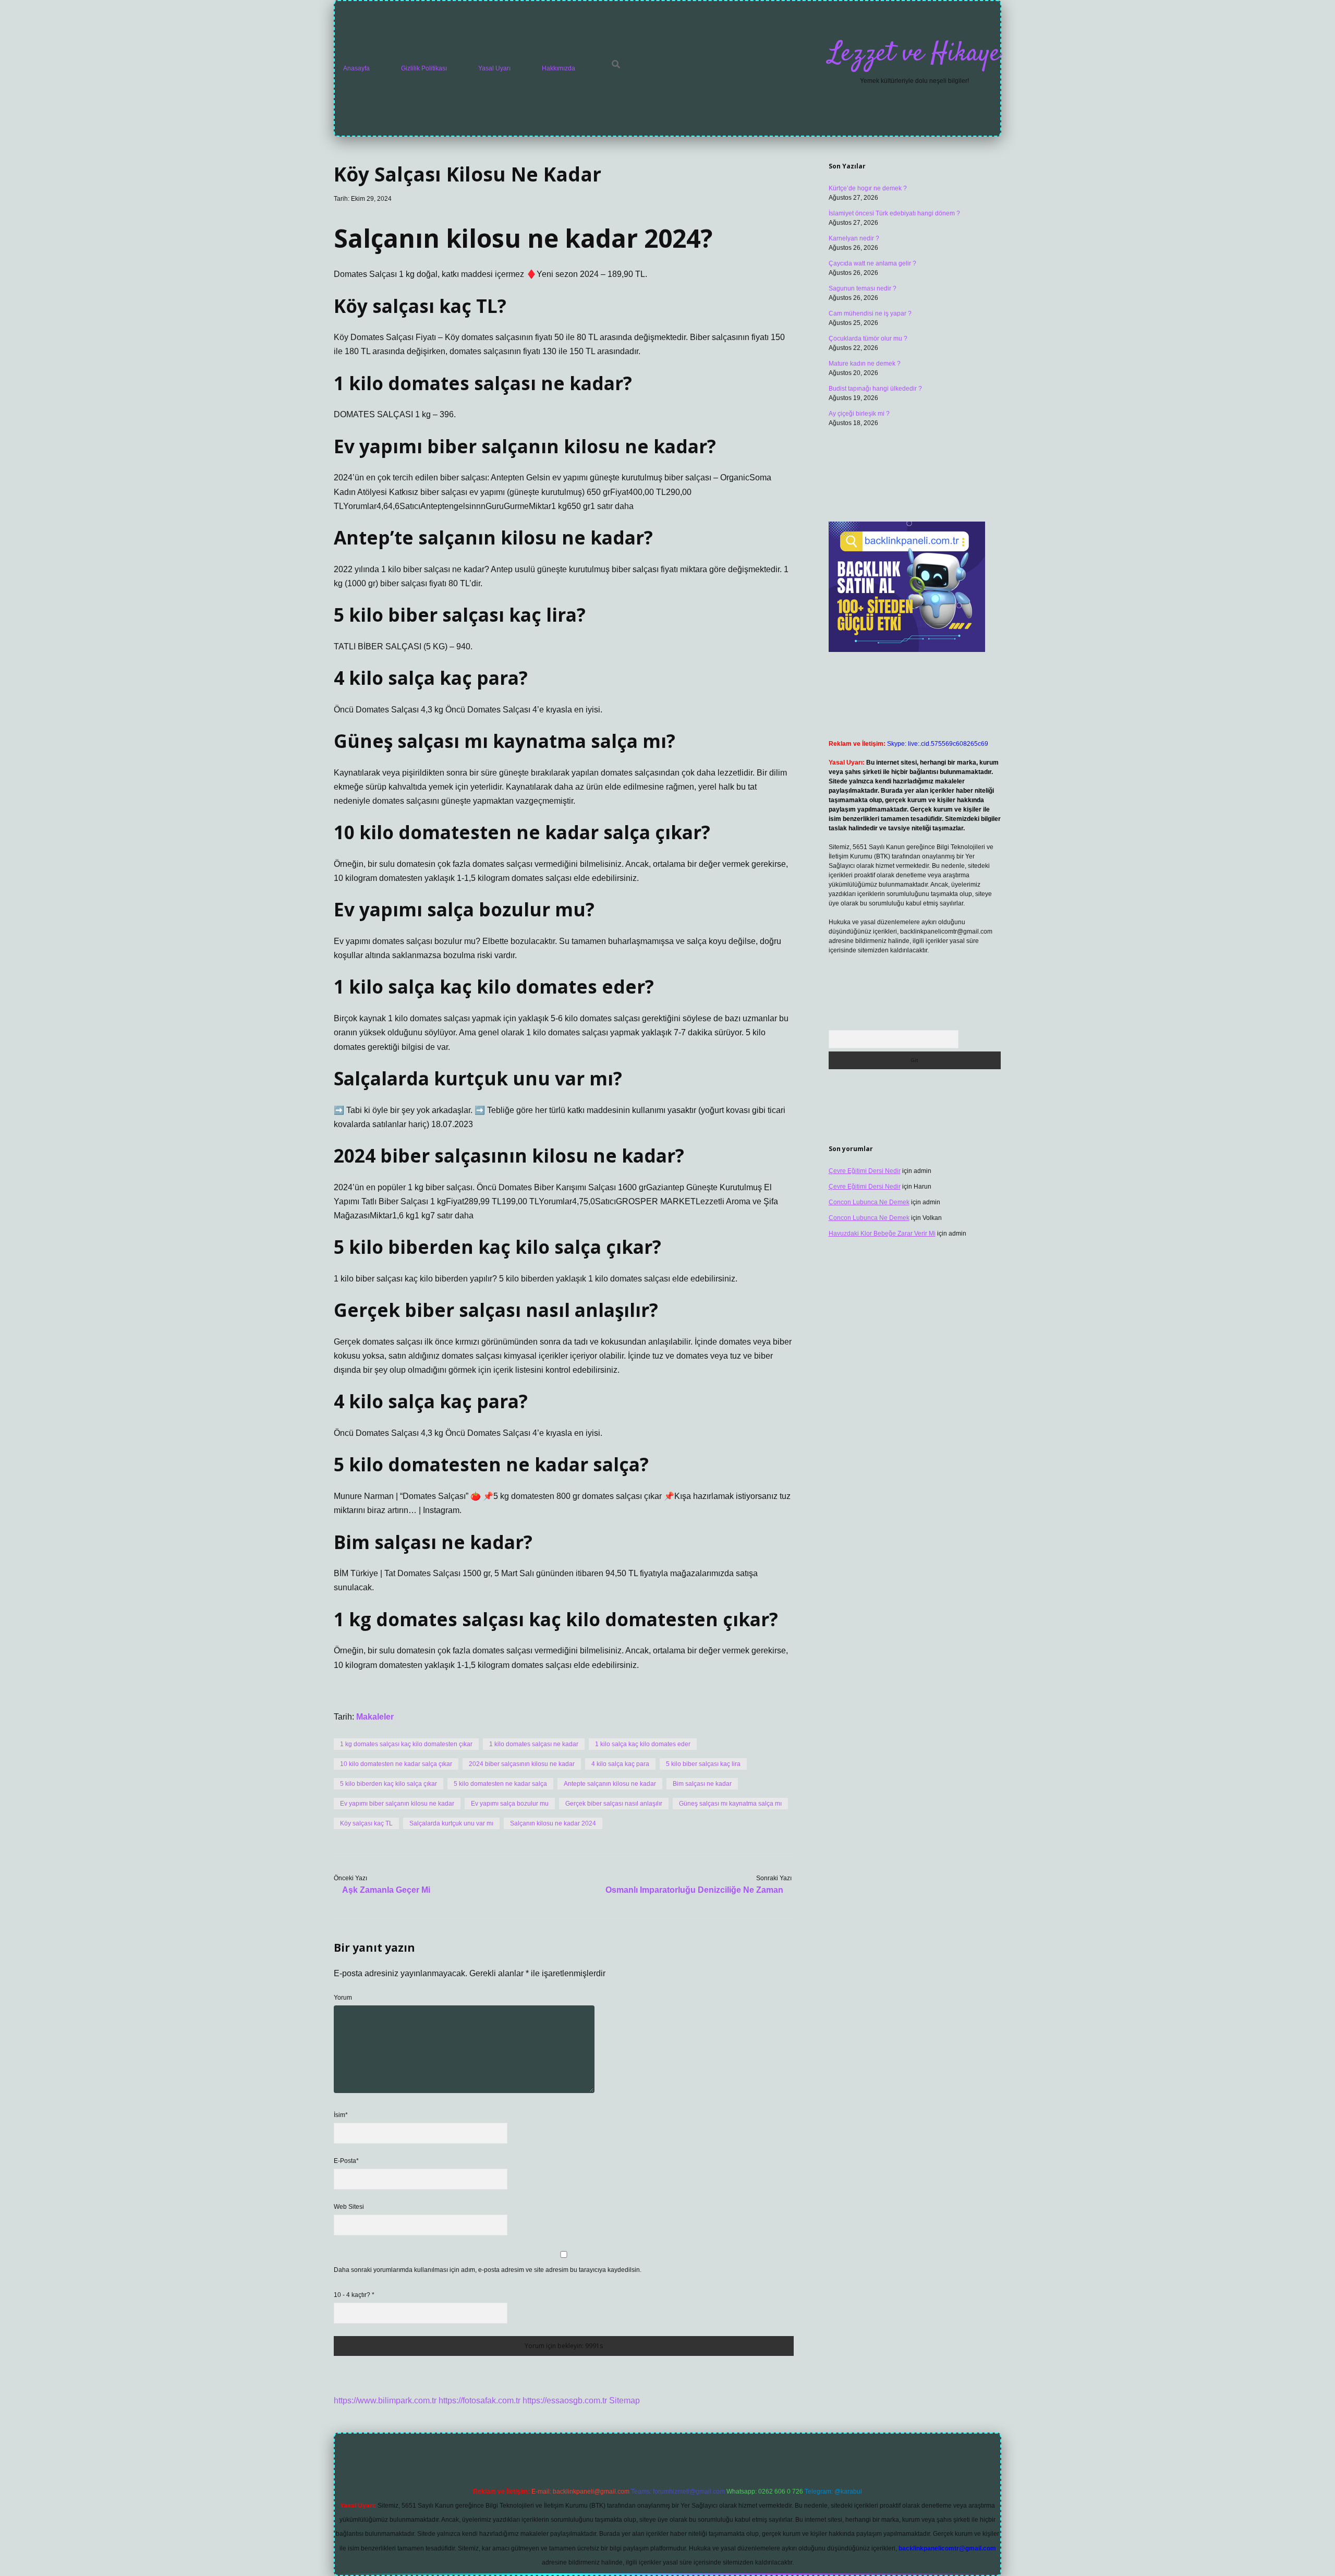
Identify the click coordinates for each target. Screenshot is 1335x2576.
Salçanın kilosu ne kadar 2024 (553, 1823)
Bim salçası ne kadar (702, 1784)
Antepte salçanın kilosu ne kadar (610, 1784)
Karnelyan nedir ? (854, 238)
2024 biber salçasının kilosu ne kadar (522, 1764)
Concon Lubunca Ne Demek (869, 1202)
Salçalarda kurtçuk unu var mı (451, 1823)
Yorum (343, 1998)
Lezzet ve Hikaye (914, 54)
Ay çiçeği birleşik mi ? (859, 414)
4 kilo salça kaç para (620, 1764)
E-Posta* (346, 2161)
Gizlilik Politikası (424, 68)
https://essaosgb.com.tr (565, 2400)
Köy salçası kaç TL (366, 1823)
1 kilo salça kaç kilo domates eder (643, 1744)
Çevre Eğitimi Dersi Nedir (865, 1171)
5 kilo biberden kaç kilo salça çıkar (389, 1784)
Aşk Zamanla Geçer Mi (386, 1890)
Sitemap (624, 2400)
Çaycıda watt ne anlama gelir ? (872, 263)
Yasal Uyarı (494, 68)
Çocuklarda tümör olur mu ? (868, 338)
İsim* (341, 2115)
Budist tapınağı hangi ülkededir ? (875, 389)
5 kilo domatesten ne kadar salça (500, 1784)
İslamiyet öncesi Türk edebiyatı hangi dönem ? (894, 213)
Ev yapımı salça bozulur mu (510, 1804)
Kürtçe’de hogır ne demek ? (868, 188)
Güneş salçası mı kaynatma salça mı (730, 1804)
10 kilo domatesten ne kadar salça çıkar (396, 1764)
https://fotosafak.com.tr (480, 2400)
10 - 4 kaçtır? (354, 2295)
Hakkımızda (559, 68)
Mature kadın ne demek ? (865, 364)
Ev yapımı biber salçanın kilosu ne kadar (397, 1804)
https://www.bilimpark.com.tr (385, 2400)
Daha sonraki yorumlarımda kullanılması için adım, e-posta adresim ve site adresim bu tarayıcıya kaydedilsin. (488, 2270)
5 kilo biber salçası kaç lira (703, 1764)
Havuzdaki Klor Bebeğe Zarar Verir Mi (882, 1233)
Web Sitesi (349, 2207)
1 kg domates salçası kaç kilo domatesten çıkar (406, 1744)
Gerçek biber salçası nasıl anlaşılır (614, 1804)
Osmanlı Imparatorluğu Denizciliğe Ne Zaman (694, 1890)
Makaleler (375, 1717)
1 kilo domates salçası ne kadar (534, 1744)
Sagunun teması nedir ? (863, 288)
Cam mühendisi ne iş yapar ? (870, 313)
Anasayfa (356, 68)
